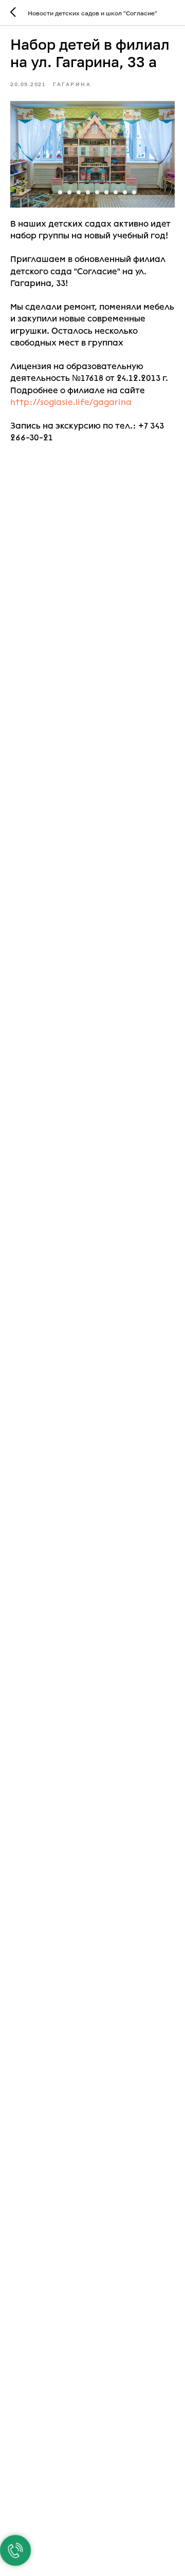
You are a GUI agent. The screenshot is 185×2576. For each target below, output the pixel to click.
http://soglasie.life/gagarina (71, 402)
